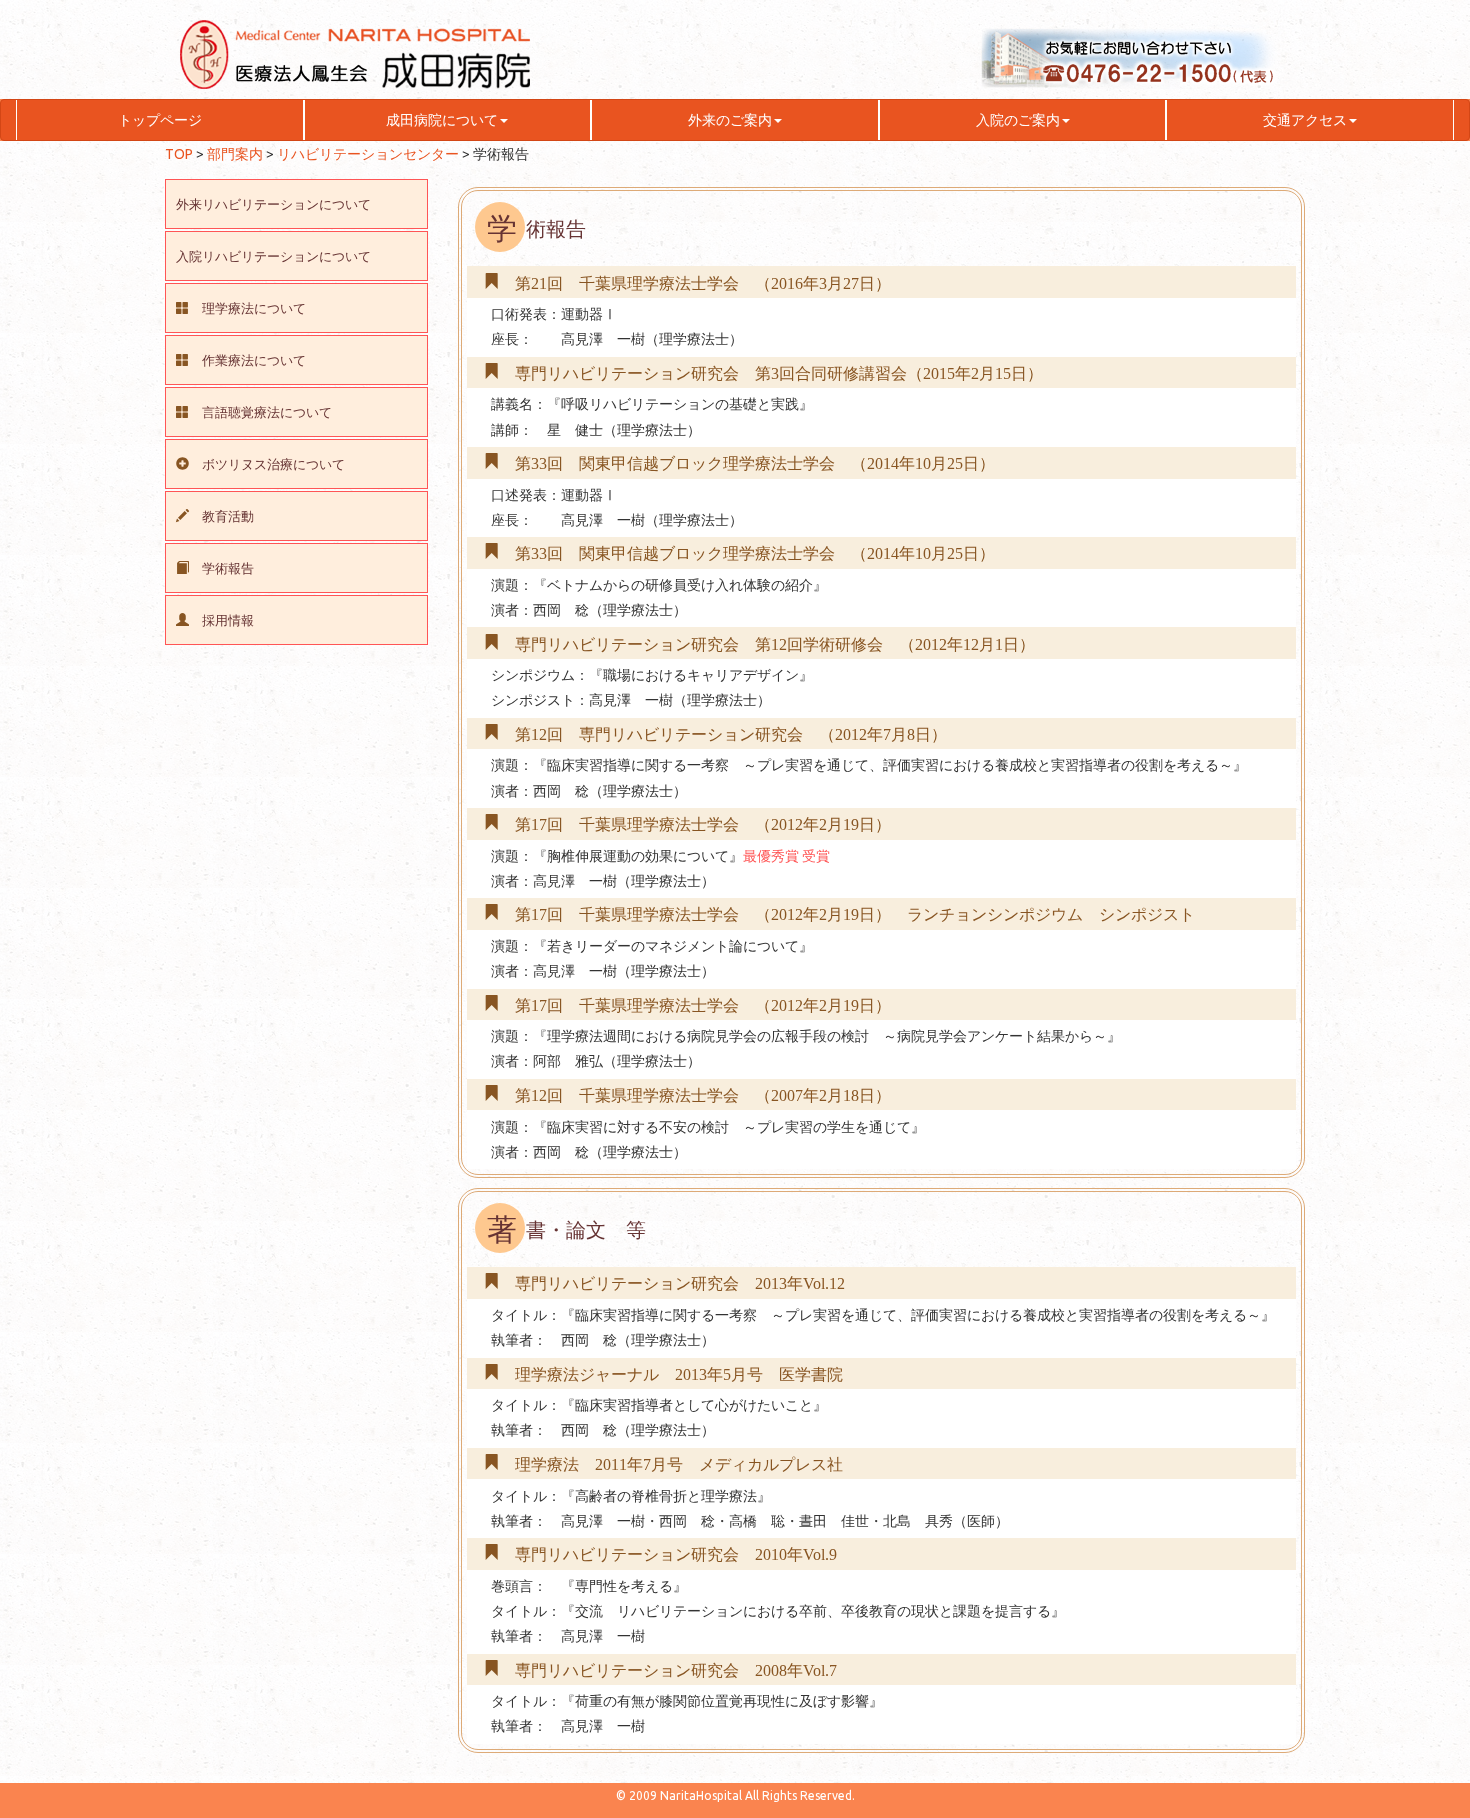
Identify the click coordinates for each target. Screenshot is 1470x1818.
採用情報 (228, 620)
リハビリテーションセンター (368, 154)
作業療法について (254, 360)
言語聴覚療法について (267, 412)
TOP (179, 154)
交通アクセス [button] (1305, 120)
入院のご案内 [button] (1018, 120)
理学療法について (254, 308)
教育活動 (228, 516)
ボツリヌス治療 (273, 464)
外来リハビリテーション (273, 204)
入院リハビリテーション (273, 256)
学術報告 (228, 568)
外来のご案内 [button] (730, 120)
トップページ (160, 120)
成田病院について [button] (442, 120)
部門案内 (235, 154)
